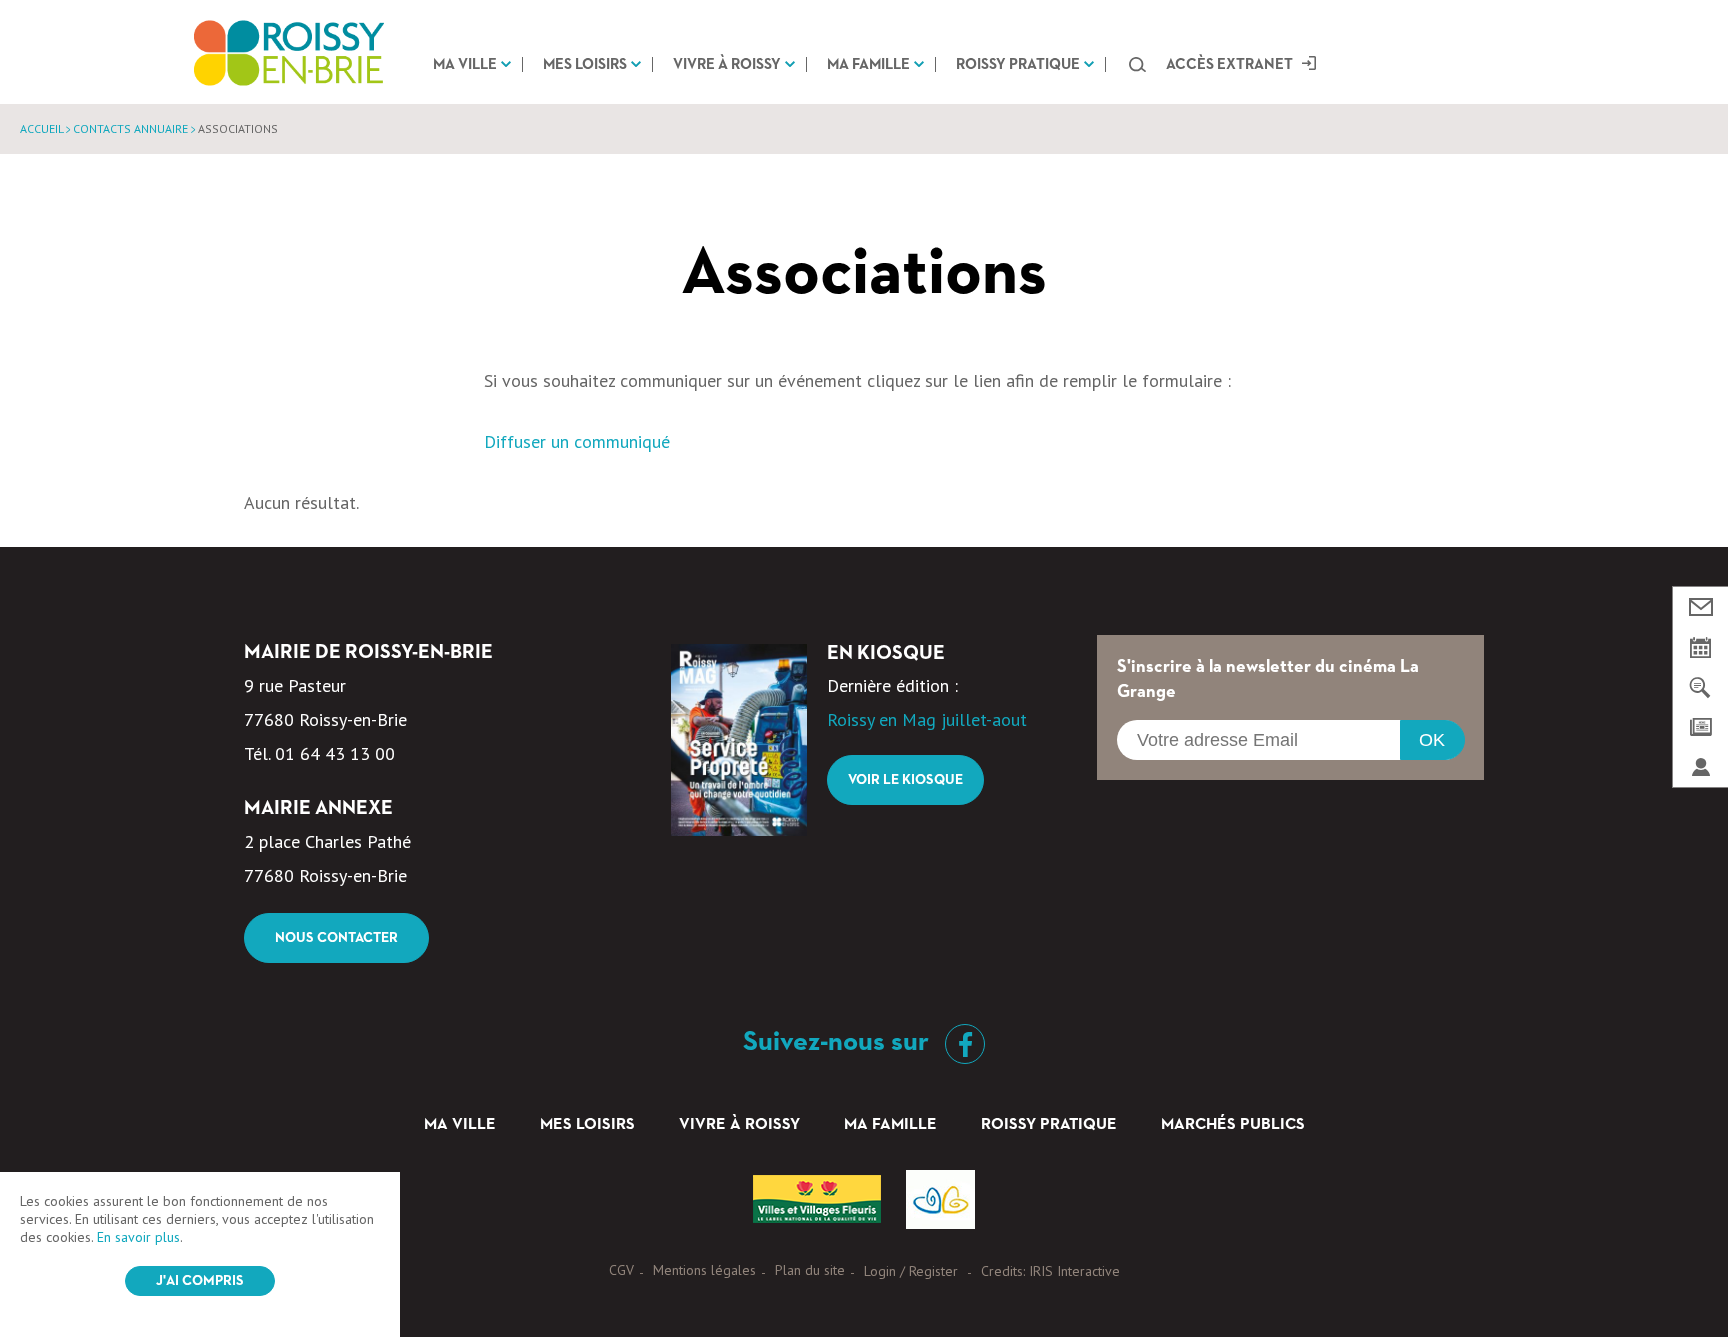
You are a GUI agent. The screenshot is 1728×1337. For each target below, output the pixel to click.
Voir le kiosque (905, 780)
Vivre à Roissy (727, 64)
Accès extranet (1229, 64)
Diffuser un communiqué (577, 441)
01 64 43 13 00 (335, 753)
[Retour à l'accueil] (289, 52)
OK (1432, 740)
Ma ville (465, 64)
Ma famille (868, 64)
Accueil (41, 128)
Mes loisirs (585, 64)
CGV (621, 1270)
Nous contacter (336, 938)
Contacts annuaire (130, 128)
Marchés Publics (1233, 1125)
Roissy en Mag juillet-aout (927, 719)
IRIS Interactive (1074, 1271)
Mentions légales (704, 1270)
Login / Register (911, 1271)
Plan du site (810, 1270)
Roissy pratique (1018, 64)
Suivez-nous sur (839, 1042)
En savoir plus (138, 1237)
